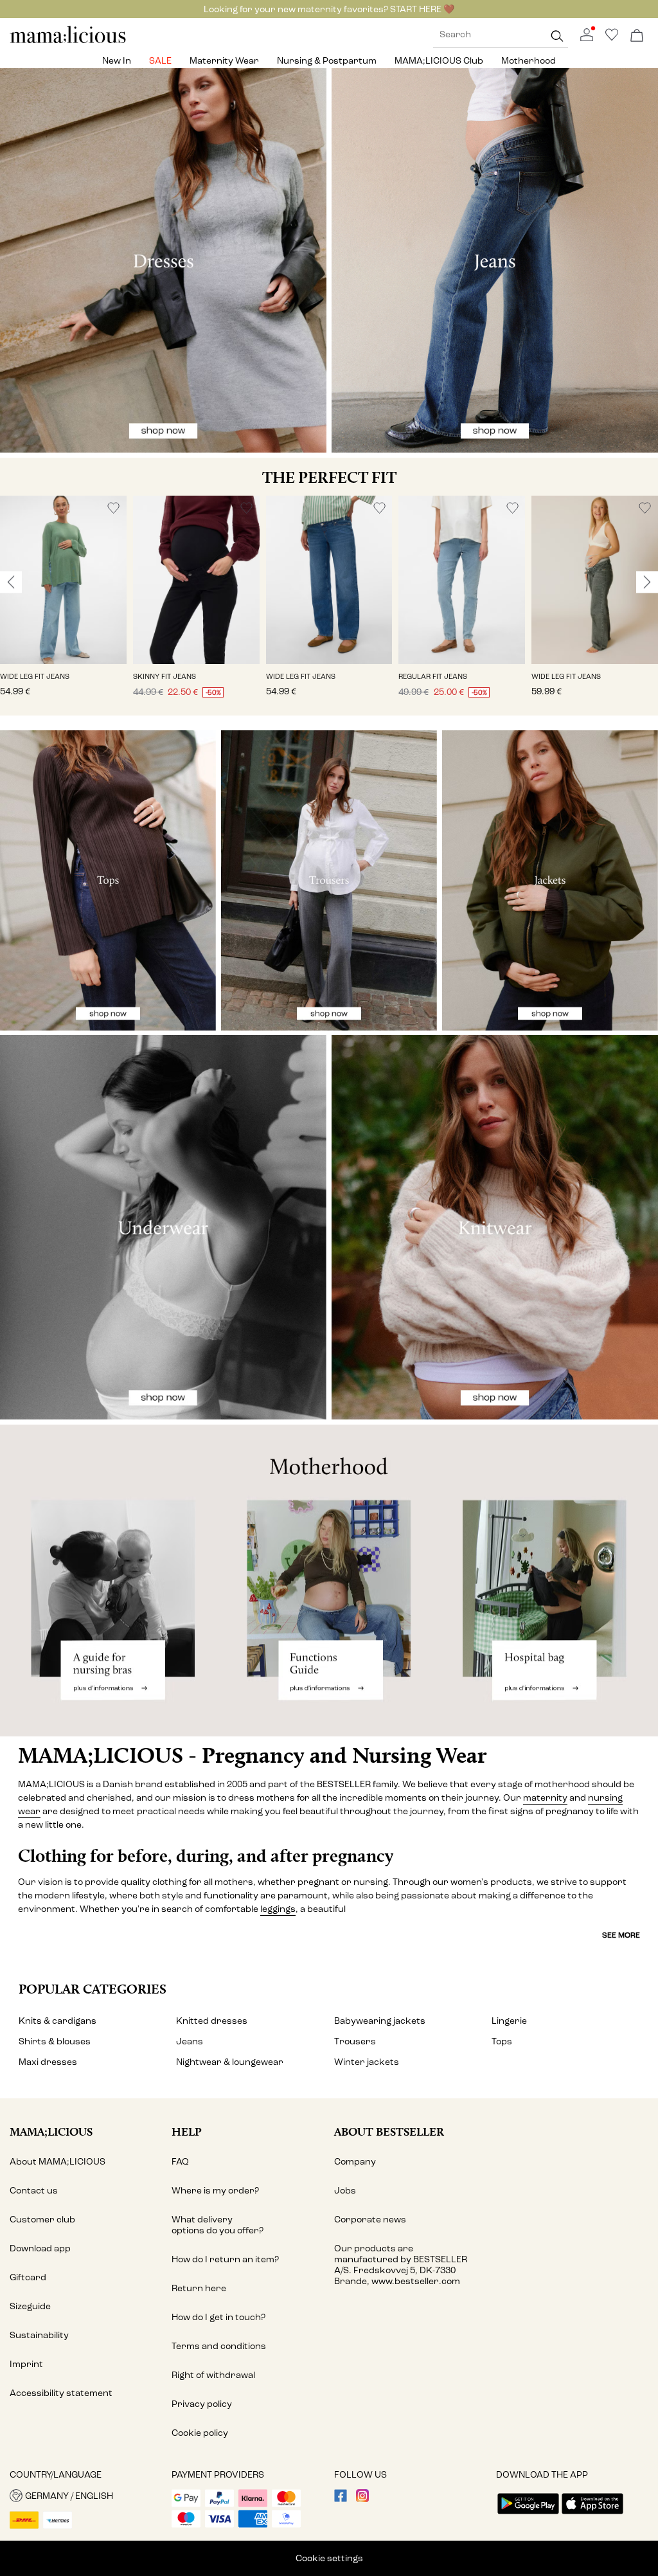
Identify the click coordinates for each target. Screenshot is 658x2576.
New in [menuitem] (117, 61)
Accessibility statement (61, 2393)
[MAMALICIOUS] (68, 41)
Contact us (34, 2191)
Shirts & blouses (55, 2041)
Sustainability (39, 2335)
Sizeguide (30, 2306)
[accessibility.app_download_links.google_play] (528, 2515)
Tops (502, 2041)
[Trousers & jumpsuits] (329, 880)
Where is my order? (215, 2191)
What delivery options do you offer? (218, 2225)
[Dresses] (163, 260)
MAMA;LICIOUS (51, 2131)
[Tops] (108, 880)
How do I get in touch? (218, 2317)
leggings (278, 1909)
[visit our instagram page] (362, 2499)
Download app (40, 2248)
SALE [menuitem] (160, 61)
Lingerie (509, 2021)
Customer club (42, 2220)
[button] (63, 580)
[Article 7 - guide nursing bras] (110, 1581)
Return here (199, 2288)
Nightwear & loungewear (230, 2062)
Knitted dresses (212, 2021)
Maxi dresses (48, 2062)
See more (621, 1935)
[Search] (557, 36)
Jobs (345, 2191)
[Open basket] (637, 36)
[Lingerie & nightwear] (163, 1227)
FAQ (180, 2162)
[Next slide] (647, 582)
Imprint (26, 2364)
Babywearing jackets (380, 2021)
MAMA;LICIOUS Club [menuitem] (439, 61)
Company (355, 2162)
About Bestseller (389, 2131)
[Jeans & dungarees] (495, 260)
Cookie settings (329, 2558)
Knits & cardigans (58, 2021)
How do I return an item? (225, 2259)
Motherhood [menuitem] (529, 61)
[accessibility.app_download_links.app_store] (592, 2515)
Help (187, 2131)
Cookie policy (200, 2433)
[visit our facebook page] (341, 2499)
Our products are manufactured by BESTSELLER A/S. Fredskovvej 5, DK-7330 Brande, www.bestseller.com (401, 2265)
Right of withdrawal (213, 2375)
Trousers (355, 2041)
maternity (545, 1798)
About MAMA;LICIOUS (58, 2162)
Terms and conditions (219, 2346)
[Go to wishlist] (612, 38)
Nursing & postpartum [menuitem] (327, 61)
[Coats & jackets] (550, 880)
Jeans (190, 2041)
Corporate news (370, 2220)
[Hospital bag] (548, 1581)
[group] (63, 606)
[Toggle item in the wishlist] (113, 508)
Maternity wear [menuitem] (224, 61)
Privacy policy (202, 2404)
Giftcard (28, 2277)
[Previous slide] (11, 582)
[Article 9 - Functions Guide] (329, 1581)
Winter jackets (367, 2062)
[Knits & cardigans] (495, 1227)
